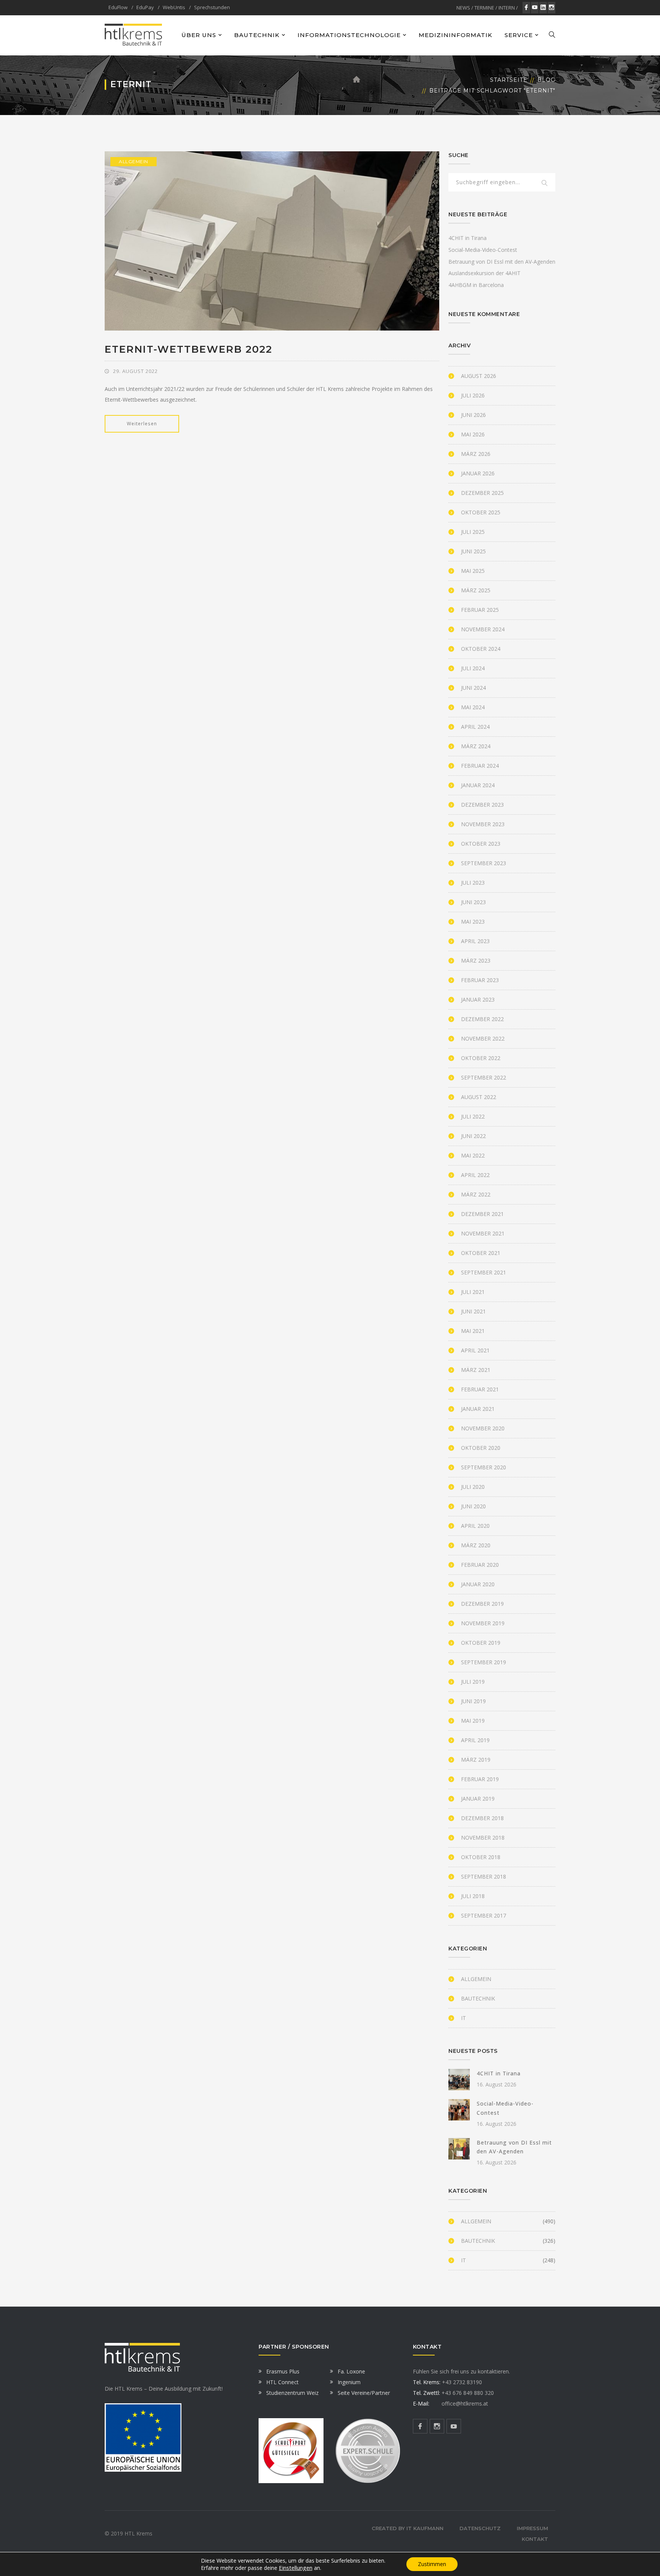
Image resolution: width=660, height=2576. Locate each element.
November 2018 (483, 1838)
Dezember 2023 (482, 805)
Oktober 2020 (481, 1448)
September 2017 (484, 1915)
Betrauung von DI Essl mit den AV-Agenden (502, 262)
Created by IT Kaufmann (408, 2528)
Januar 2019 (478, 1799)
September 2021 (484, 1272)
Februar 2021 (480, 1389)
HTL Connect (282, 2382)
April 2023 (475, 941)
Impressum (532, 2528)
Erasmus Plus (283, 2371)
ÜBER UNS (199, 35)
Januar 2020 (478, 1584)
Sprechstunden (212, 7)
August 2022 (479, 1097)
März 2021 (476, 1370)
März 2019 (476, 1760)
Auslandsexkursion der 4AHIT (484, 273)
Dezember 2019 (482, 1604)
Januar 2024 (478, 785)
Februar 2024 (480, 766)
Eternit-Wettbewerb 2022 (188, 349)
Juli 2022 (473, 1116)
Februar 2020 (480, 1565)
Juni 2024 (473, 688)
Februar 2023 (480, 980)
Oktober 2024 (481, 649)
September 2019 (484, 1662)
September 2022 (484, 1077)
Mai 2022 (473, 1155)
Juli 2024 (473, 668)
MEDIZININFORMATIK (455, 35)
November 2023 (483, 824)
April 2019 (475, 1740)
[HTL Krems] (133, 35)
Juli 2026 (473, 395)
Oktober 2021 (481, 1253)
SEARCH (545, 183)
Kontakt (535, 2539)
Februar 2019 (480, 1779)
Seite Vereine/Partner (364, 2393)
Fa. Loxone (351, 2371)
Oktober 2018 (481, 1857)
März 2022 (476, 1194)
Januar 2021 (478, 1409)
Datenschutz (480, 2528)
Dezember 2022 (482, 1019)
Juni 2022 (473, 1136)
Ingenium (349, 2382)
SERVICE (519, 35)
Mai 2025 (473, 571)
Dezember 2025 (482, 493)
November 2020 (483, 1428)
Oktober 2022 (481, 1058)
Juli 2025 (473, 532)
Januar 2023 (478, 999)
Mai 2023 (473, 922)
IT (463, 2018)
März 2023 (476, 961)
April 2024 (475, 727)
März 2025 (476, 590)
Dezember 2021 (482, 1214)
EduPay (145, 7)
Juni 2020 (473, 1506)
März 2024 (476, 746)
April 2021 (475, 1350)
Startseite (509, 80)
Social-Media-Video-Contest (483, 250)
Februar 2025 (480, 610)
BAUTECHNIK (257, 35)
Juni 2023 (473, 902)
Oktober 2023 (481, 844)
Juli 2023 (473, 883)
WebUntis (174, 7)
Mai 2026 (473, 434)
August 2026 (479, 376)
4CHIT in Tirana (467, 238)
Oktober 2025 (481, 512)
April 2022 (475, 1175)
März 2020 (476, 1545)
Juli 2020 (473, 1487)
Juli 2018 (473, 1896)
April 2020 (475, 1526)
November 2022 (483, 1038)
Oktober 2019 (481, 1643)
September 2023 (484, 863)
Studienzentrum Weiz (292, 2393)
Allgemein (133, 161)
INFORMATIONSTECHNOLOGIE (349, 35)
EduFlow (118, 7)
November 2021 (483, 1233)
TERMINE (484, 8)
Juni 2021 (473, 1311)
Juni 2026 (473, 415)
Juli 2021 (473, 1292)
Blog (546, 80)
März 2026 (476, 454)
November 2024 (483, 629)
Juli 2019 (473, 1682)
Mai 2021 (473, 1331)
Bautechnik (478, 1998)
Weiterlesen (142, 424)
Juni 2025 (473, 551)
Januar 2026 (478, 473)
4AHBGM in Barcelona (476, 285)
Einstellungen (296, 2568)
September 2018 (484, 1876)
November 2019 (483, 1623)
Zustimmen (432, 2564)
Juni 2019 (473, 1701)
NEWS (463, 8)
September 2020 (484, 1467)
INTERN (507, 8)
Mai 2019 (473, 1721)
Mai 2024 (473, 707)
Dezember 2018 (482, 1818)
